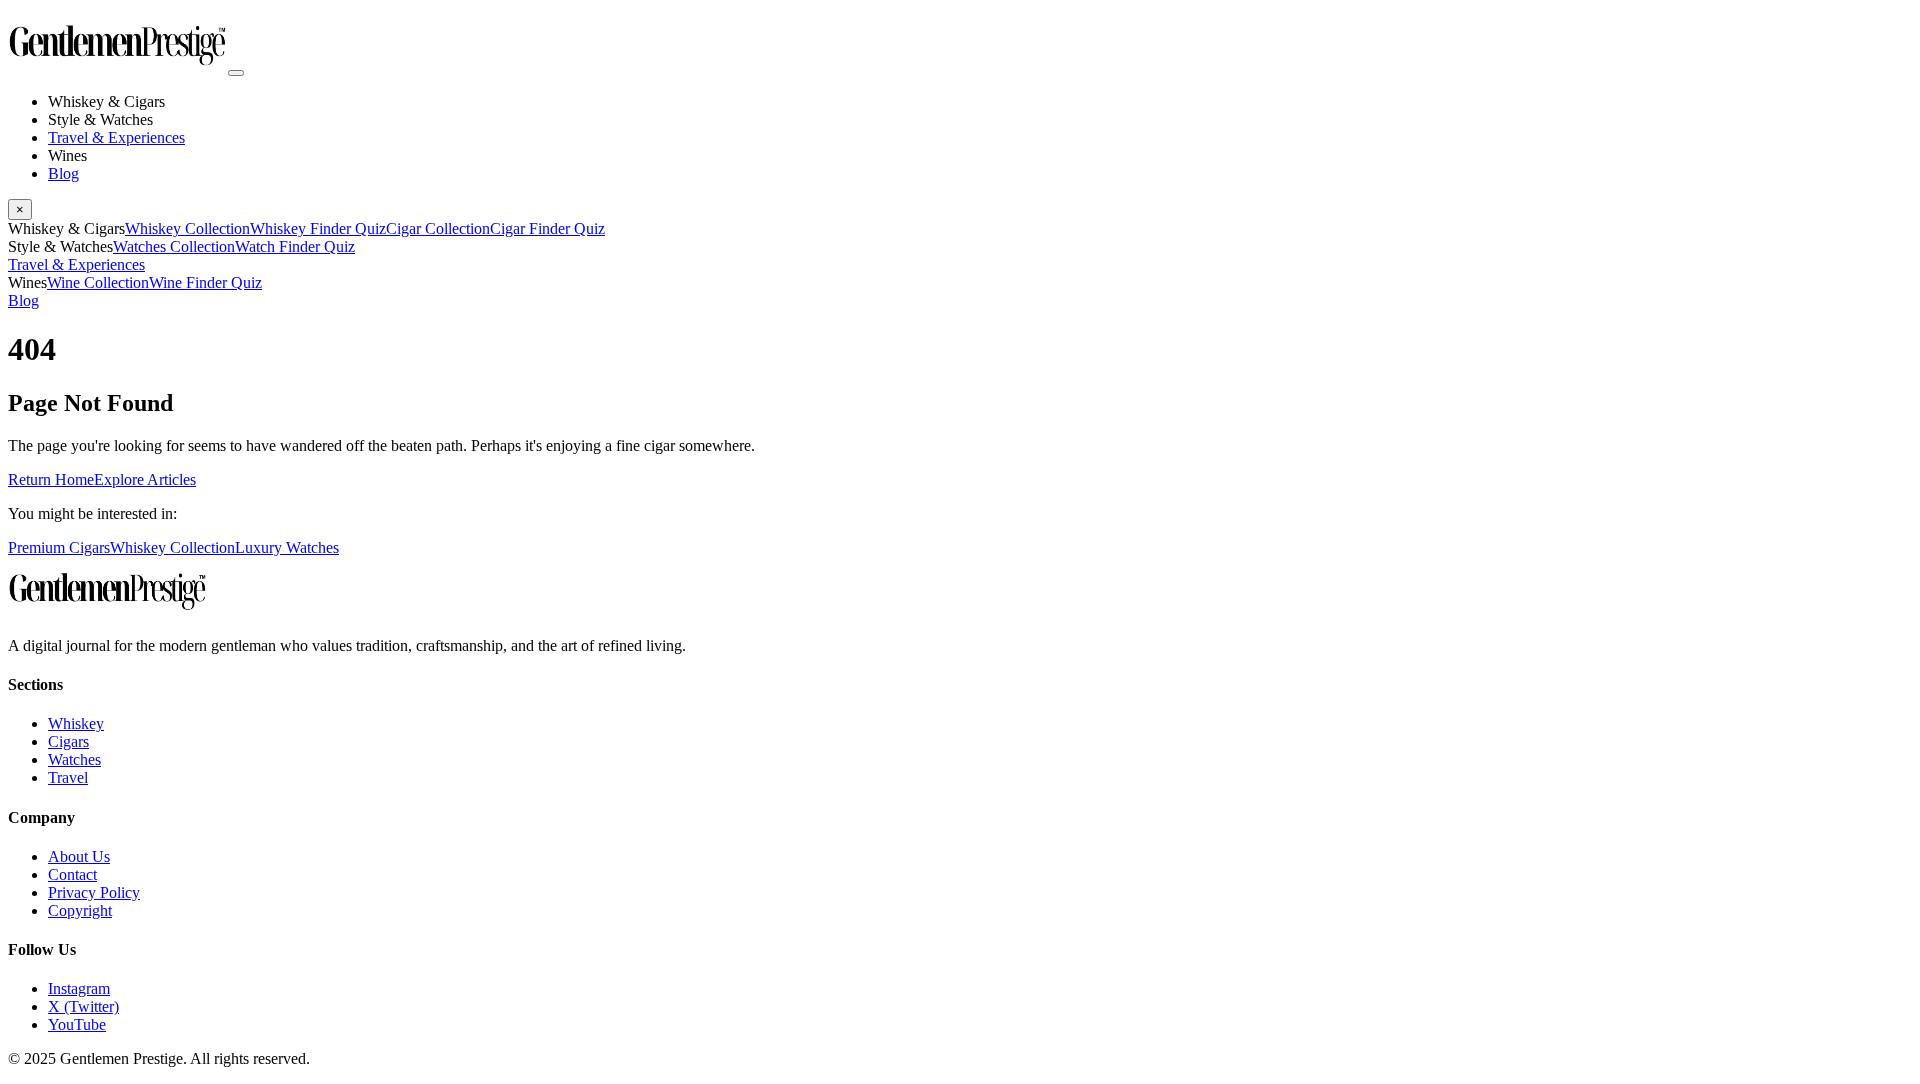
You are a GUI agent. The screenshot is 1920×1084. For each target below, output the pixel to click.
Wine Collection (98, 282)
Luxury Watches (287, 547)
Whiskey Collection (187, 228)
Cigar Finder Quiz (547, 228)
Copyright (80, 910)
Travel (68, 777)
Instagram (79, 988)
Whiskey (76, 723)
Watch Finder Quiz (295, 246)
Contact (72, 874)
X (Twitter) (83, 1006)
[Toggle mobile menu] (236, 73)
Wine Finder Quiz (205, 282)
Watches (74, 759)
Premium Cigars (59, 547)
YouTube (77, 1024)
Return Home (51, 479)
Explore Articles (145, 479)
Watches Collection (174, 246)
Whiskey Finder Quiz (318, 228)
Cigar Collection (438, 228)
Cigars (68, 741)
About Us (79, 856)
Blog (63, 173)
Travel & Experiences (116, 137)
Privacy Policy (94, 892)
